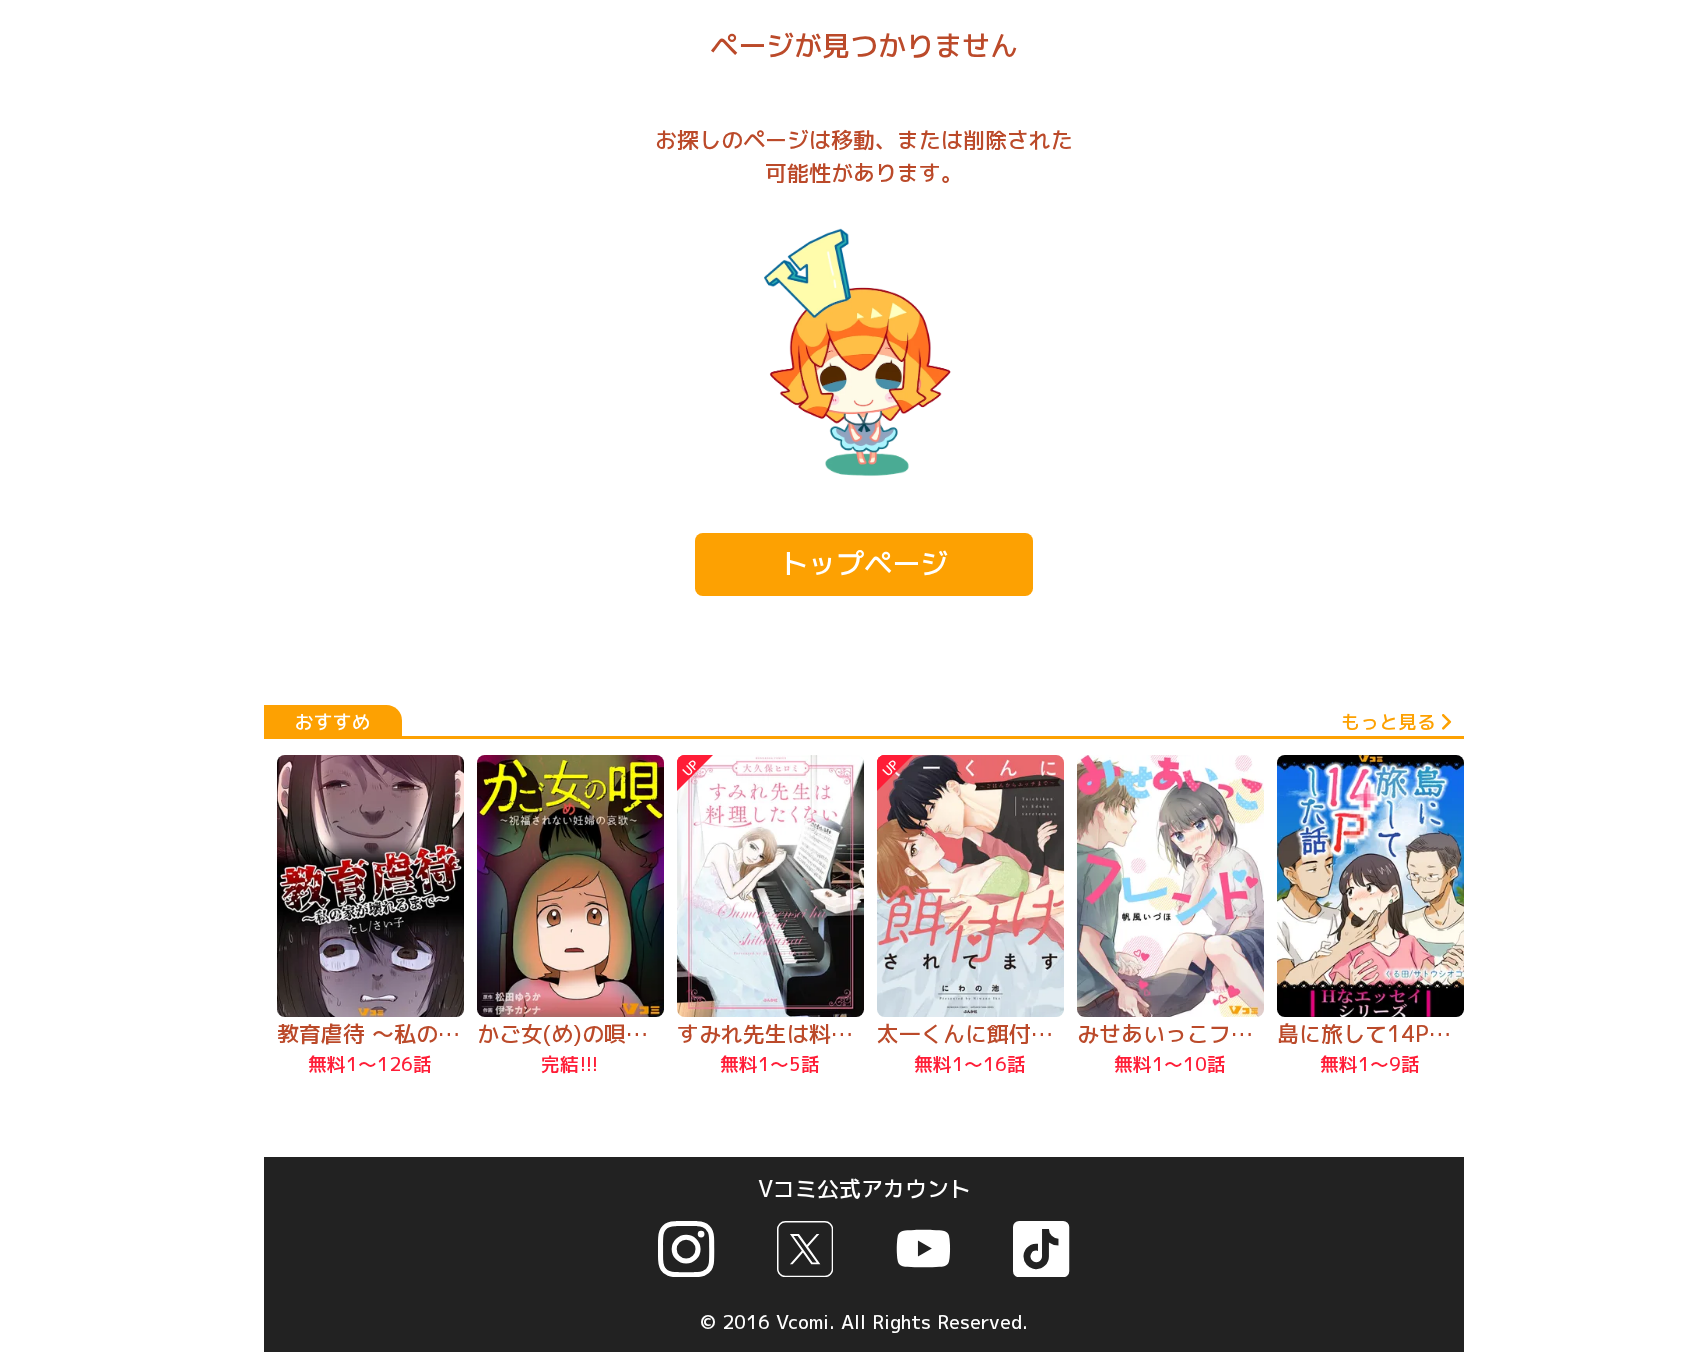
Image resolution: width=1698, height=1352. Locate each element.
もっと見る (1388, 722)
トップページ (864, 563)
